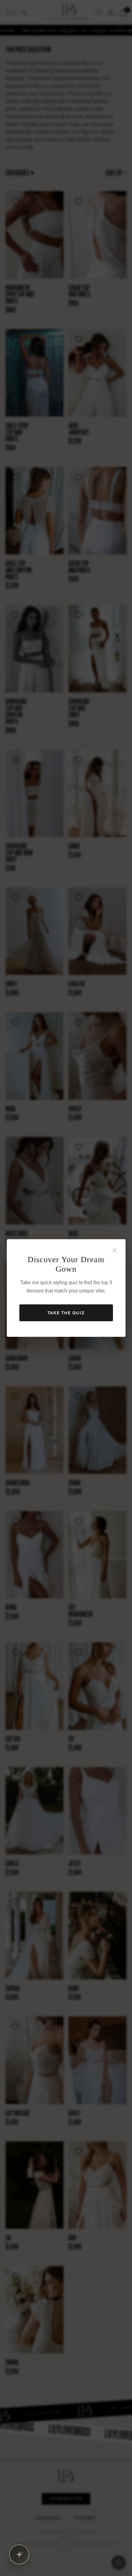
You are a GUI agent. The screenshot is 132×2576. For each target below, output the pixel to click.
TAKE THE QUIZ (66, 1313)
